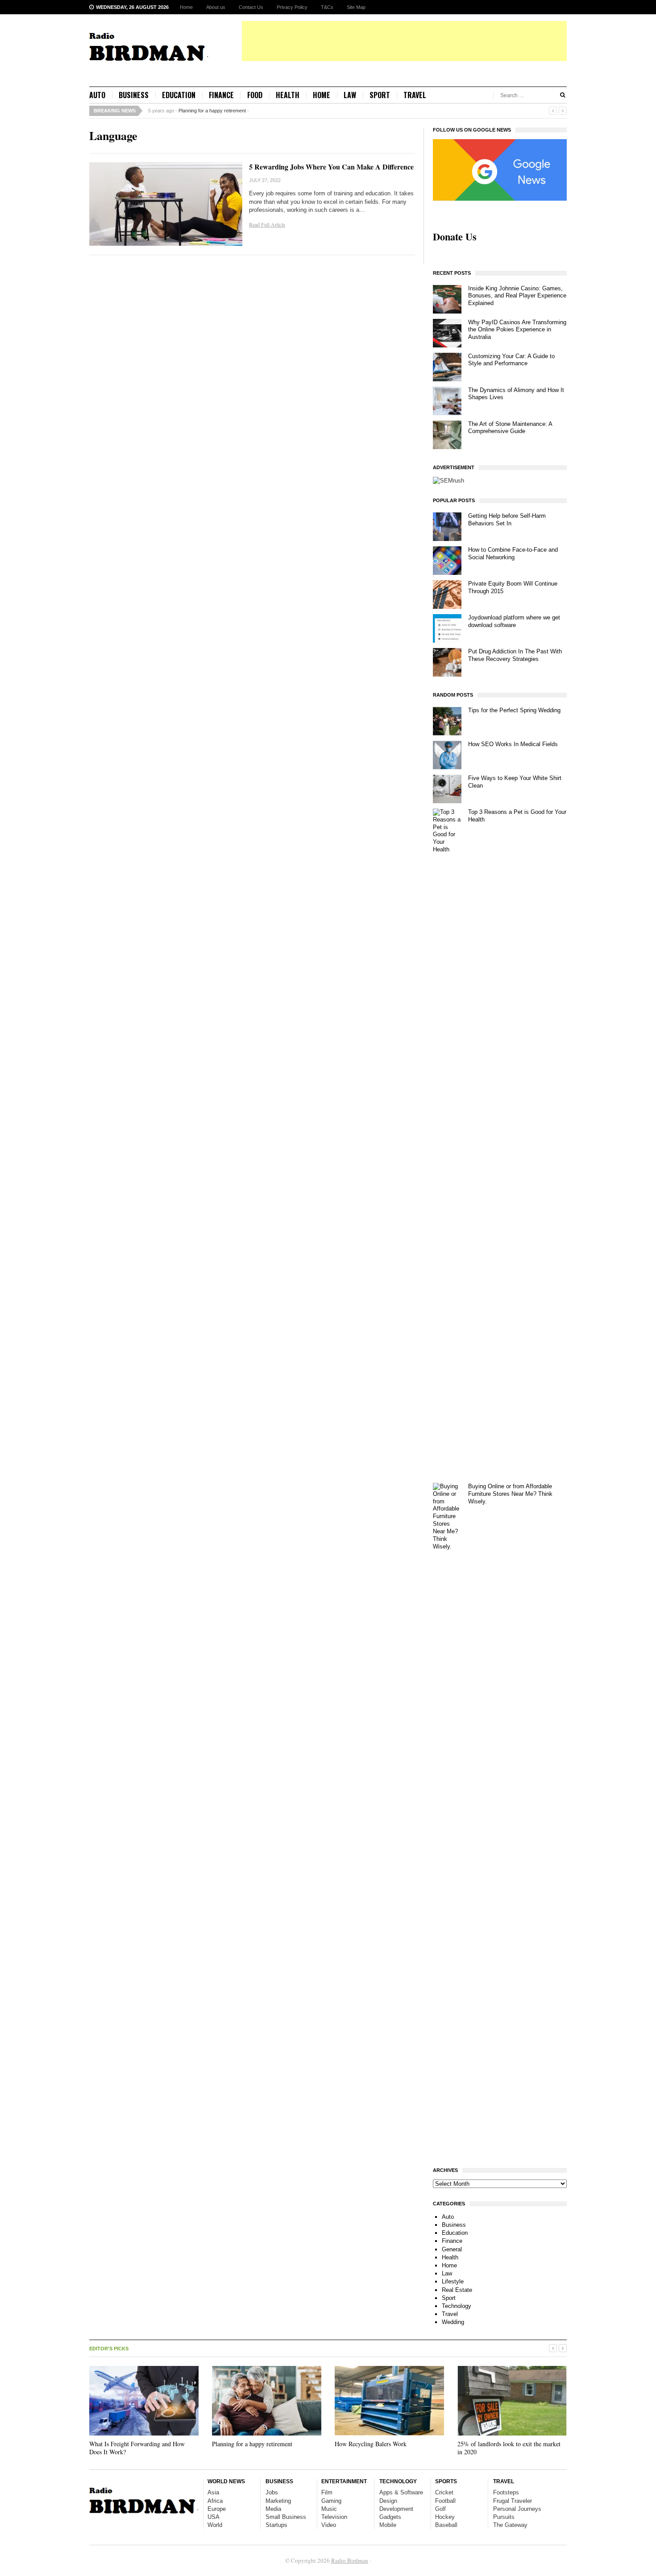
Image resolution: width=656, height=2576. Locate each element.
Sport (380, 95)
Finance (221, 95)
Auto (97, 95)
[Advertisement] (404, 41)
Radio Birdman (350, 2560)
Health (288, 95)
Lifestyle (453, 2281)
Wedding (453, 2322)
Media (273, 2509)
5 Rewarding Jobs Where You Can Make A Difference (331, 167)
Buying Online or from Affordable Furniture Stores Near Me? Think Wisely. (510, 1494)
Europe (217, 2509)
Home (186, 7)
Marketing (278, 2501)
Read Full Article (267, 224)
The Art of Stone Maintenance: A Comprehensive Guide (510, 428)
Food (255, 95)
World (215, 2525)
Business (134, 95)
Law (350, 95)
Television (334, 2517)
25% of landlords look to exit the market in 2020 (509, 2448)
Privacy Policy (292, 7)
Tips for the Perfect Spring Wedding (514, 710)
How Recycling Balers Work (371, 2444)
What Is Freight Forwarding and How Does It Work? (137, 2448)
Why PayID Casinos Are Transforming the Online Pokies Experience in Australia (517, 330)
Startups (276, 2525)
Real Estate (457, 2290)
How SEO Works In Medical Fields (513, 744)
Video (329, 2525)
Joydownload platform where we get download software (514, 621)
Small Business (286, 2517)
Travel (415, 95)
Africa (215, 2501)
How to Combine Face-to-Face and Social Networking (513, 553)
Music (329, 2509)
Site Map (356, 7)
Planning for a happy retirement (212, 111)
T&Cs (327, 7)
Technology (457, 2306)
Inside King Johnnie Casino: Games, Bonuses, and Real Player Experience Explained (517, 296)
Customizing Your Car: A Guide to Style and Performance (511, 360)
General (452, 2249)
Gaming (331, 2501)
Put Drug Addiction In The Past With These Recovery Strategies (515, 655)
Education (179, 95)
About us (216, 7)
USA (214, 2517)
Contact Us (251, 7)
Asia (213, 2492)
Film (327, 2492)
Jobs (272, 2492)
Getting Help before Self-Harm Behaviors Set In (507, 520)
